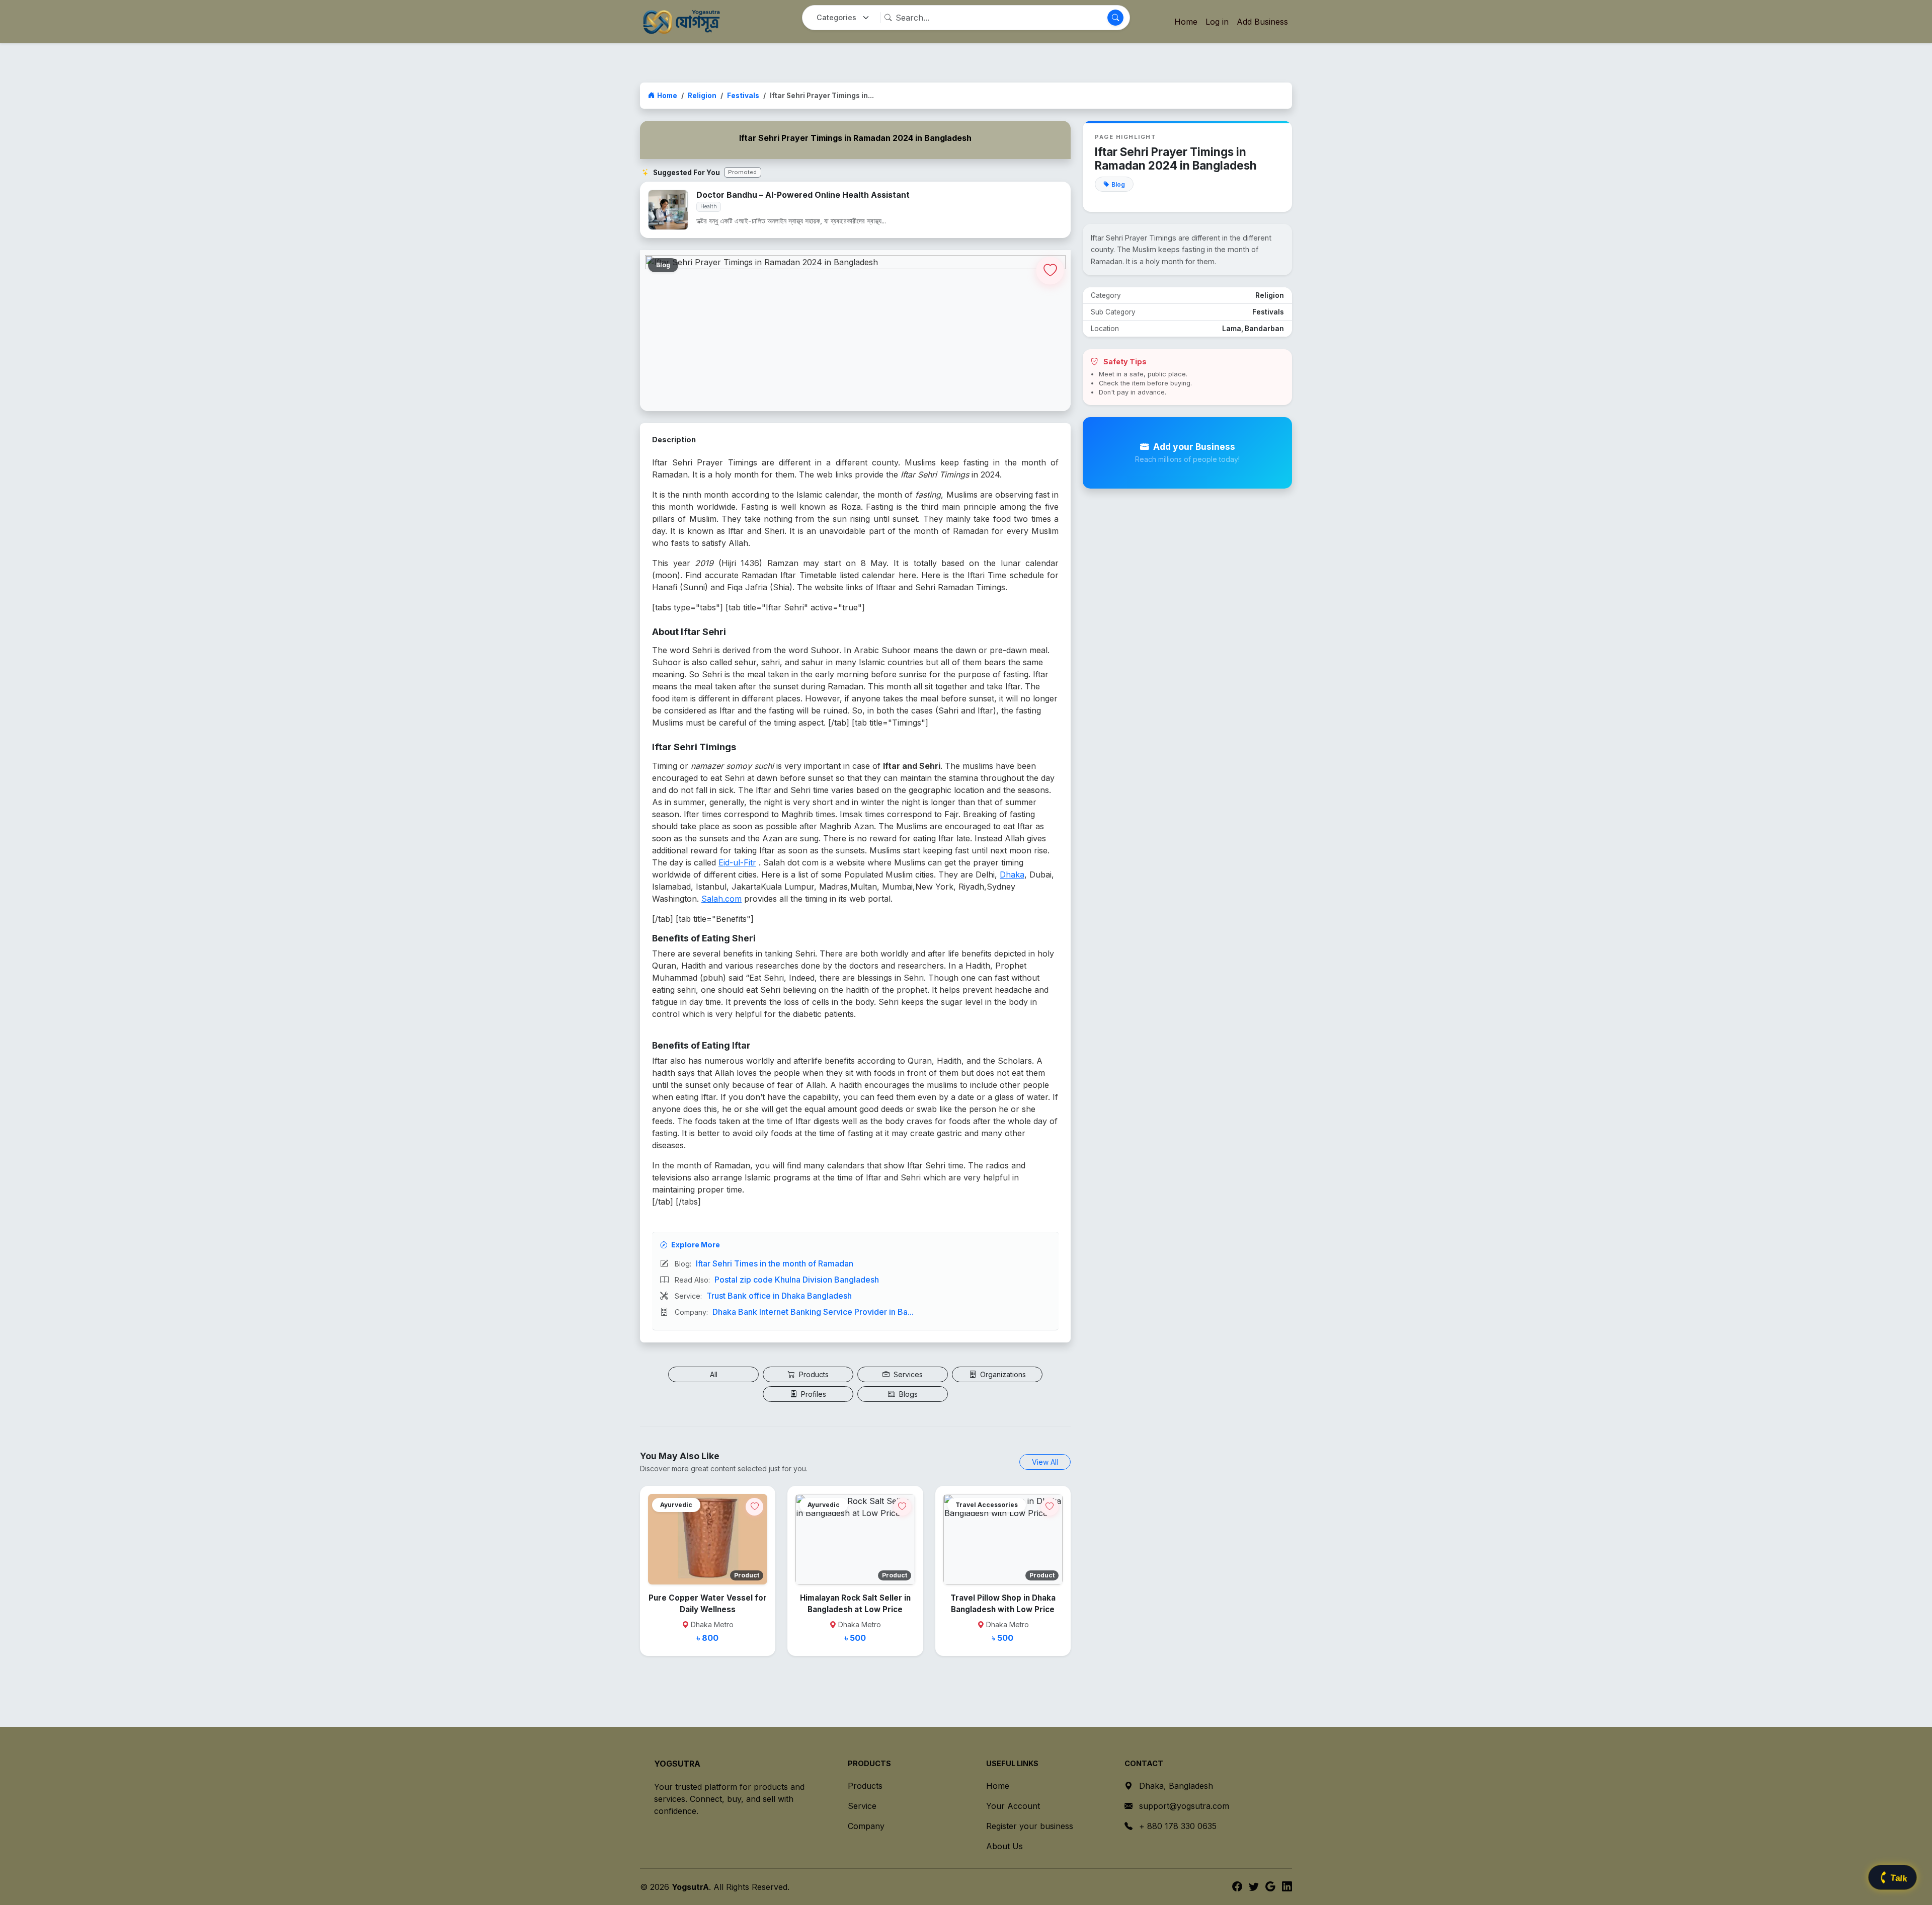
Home (1186, 22)
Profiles (813, 1394)
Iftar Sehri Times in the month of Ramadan (775, 1263)
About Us (1004, 1846)
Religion (702, 96)
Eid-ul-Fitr (737, 862)
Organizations (1002, 1374)
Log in (1217, 22)
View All (1045, 1462)
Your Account (1013, 1806)
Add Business (1262, 22)
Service (862, 1806)
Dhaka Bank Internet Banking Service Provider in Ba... (813, 1312)
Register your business (1030, 1826)
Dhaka (1012, 875)
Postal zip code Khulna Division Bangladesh (797, 1280)
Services (907, 1374)
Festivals (743, 96)
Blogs (907, 1394)
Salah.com (721, 899)
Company (866, 1826)
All (714, 1374)
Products (813, 1374)
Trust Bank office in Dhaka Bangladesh (779, 1296)
